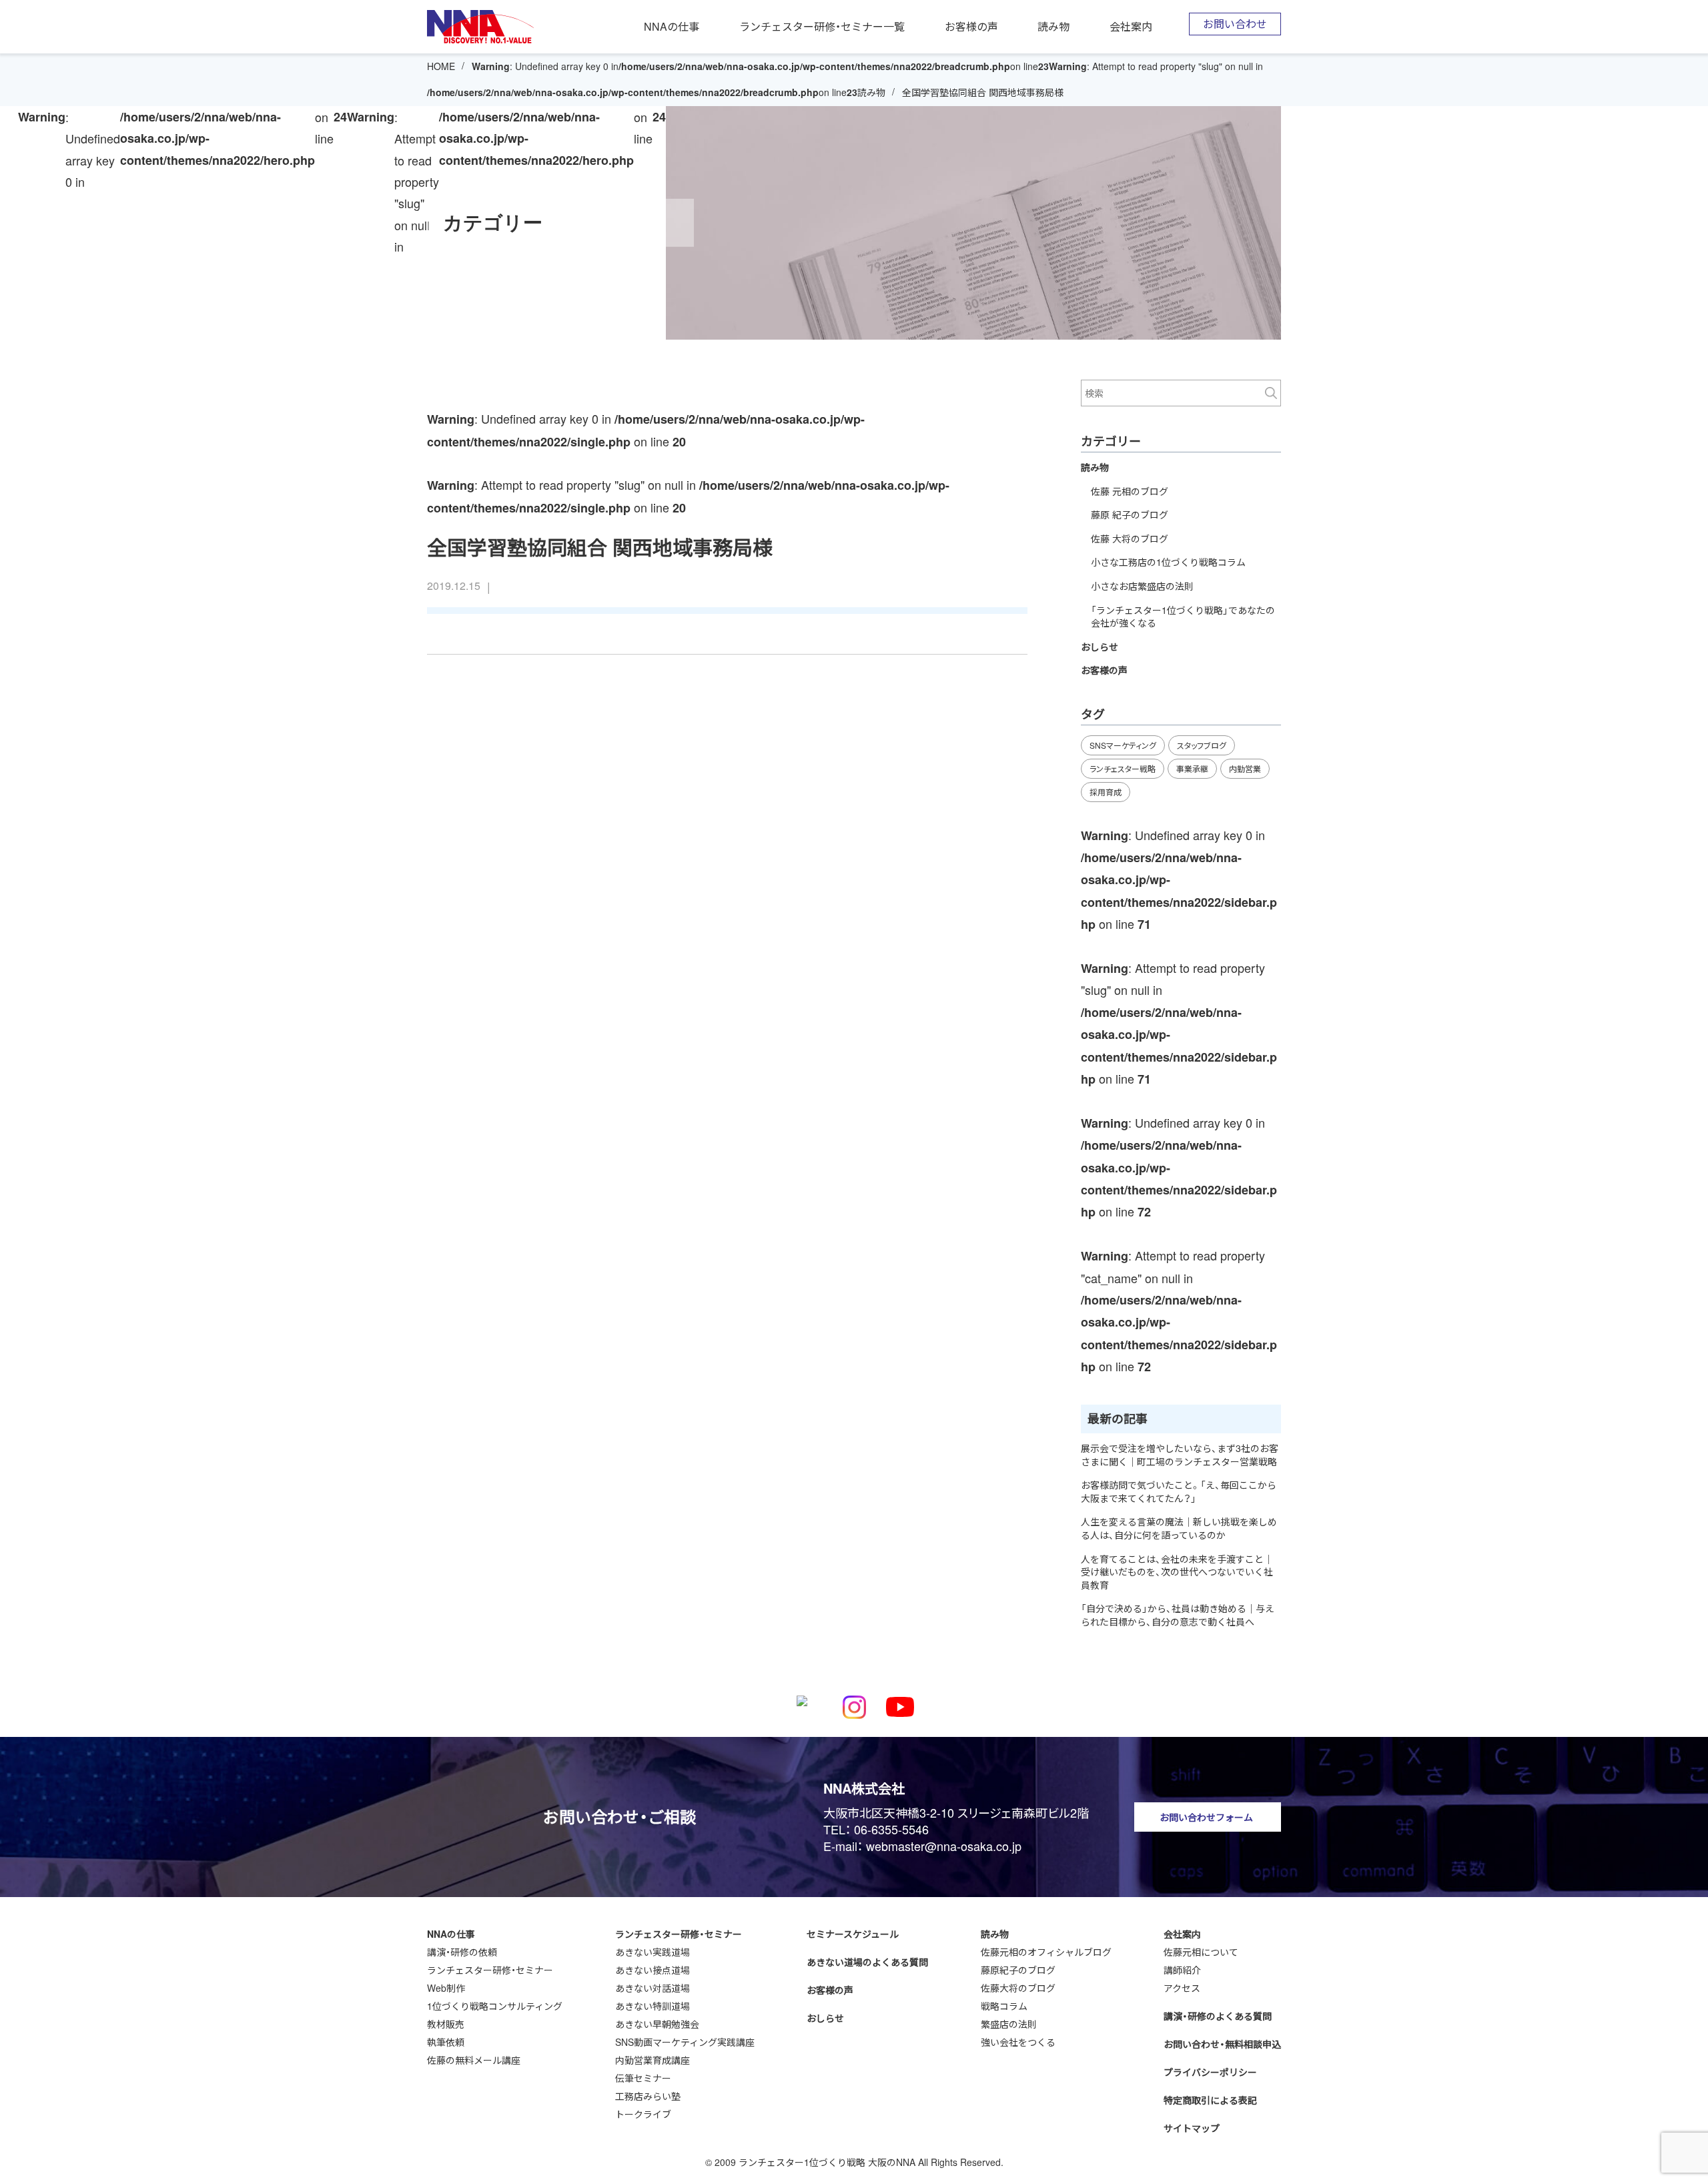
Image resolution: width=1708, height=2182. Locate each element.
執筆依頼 (446, 2042)
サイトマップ (1192, 2128)
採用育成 (1106, 792)
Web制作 (446, 1988)
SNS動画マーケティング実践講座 (685, 2042)
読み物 (1053, 27)
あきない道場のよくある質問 (867, 1962)
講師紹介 (1182, 1970)
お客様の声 (971, 27)
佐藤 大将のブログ (1130, 538)
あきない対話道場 (653, 1988)
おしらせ (1100, 647)
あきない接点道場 (653, 1970)
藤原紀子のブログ (1018, 1970)
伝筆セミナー (643, 2078)
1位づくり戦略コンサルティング (495, 2006)
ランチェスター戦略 (1123, 768)
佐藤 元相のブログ (1130, 491)
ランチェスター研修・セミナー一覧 (822, 27)
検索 (1271, 393)
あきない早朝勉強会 (657, 2024)
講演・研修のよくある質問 (1218, 2016)
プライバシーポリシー (1210, 2072)
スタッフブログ (1202, 745)
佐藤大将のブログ (1018, 1988)
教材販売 (446, 2024)
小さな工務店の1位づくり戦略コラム (1168, 562)
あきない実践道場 (653, 1952)
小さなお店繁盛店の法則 (1142, 586)
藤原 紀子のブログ (1130, 514)
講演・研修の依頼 (462, 1952)
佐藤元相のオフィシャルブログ (1046, 1952)
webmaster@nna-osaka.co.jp (944, 1846)
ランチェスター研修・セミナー (490, 1970)
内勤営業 (1245, 768)
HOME (441, 66)
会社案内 (1131, 27)
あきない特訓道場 (653, 2006)
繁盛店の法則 (1009, 2024)
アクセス (1182, 1988)
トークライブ (643, 2114)
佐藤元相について (1201, 1952)
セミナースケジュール (853, 1934)
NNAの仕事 (672, 27)
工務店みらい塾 (648, 2096)
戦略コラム (1004, 2006)
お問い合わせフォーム (1206, 1817)
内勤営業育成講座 (653, 2060)
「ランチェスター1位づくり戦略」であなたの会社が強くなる (1183, 617)
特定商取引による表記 (1210, 2100)
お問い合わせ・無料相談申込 (1222, 2044)
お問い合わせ (1235, 24)
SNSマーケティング (1123, 745)
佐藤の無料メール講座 (474, 2060)
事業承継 (1192, 768)
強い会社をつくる (1018, 2042)
